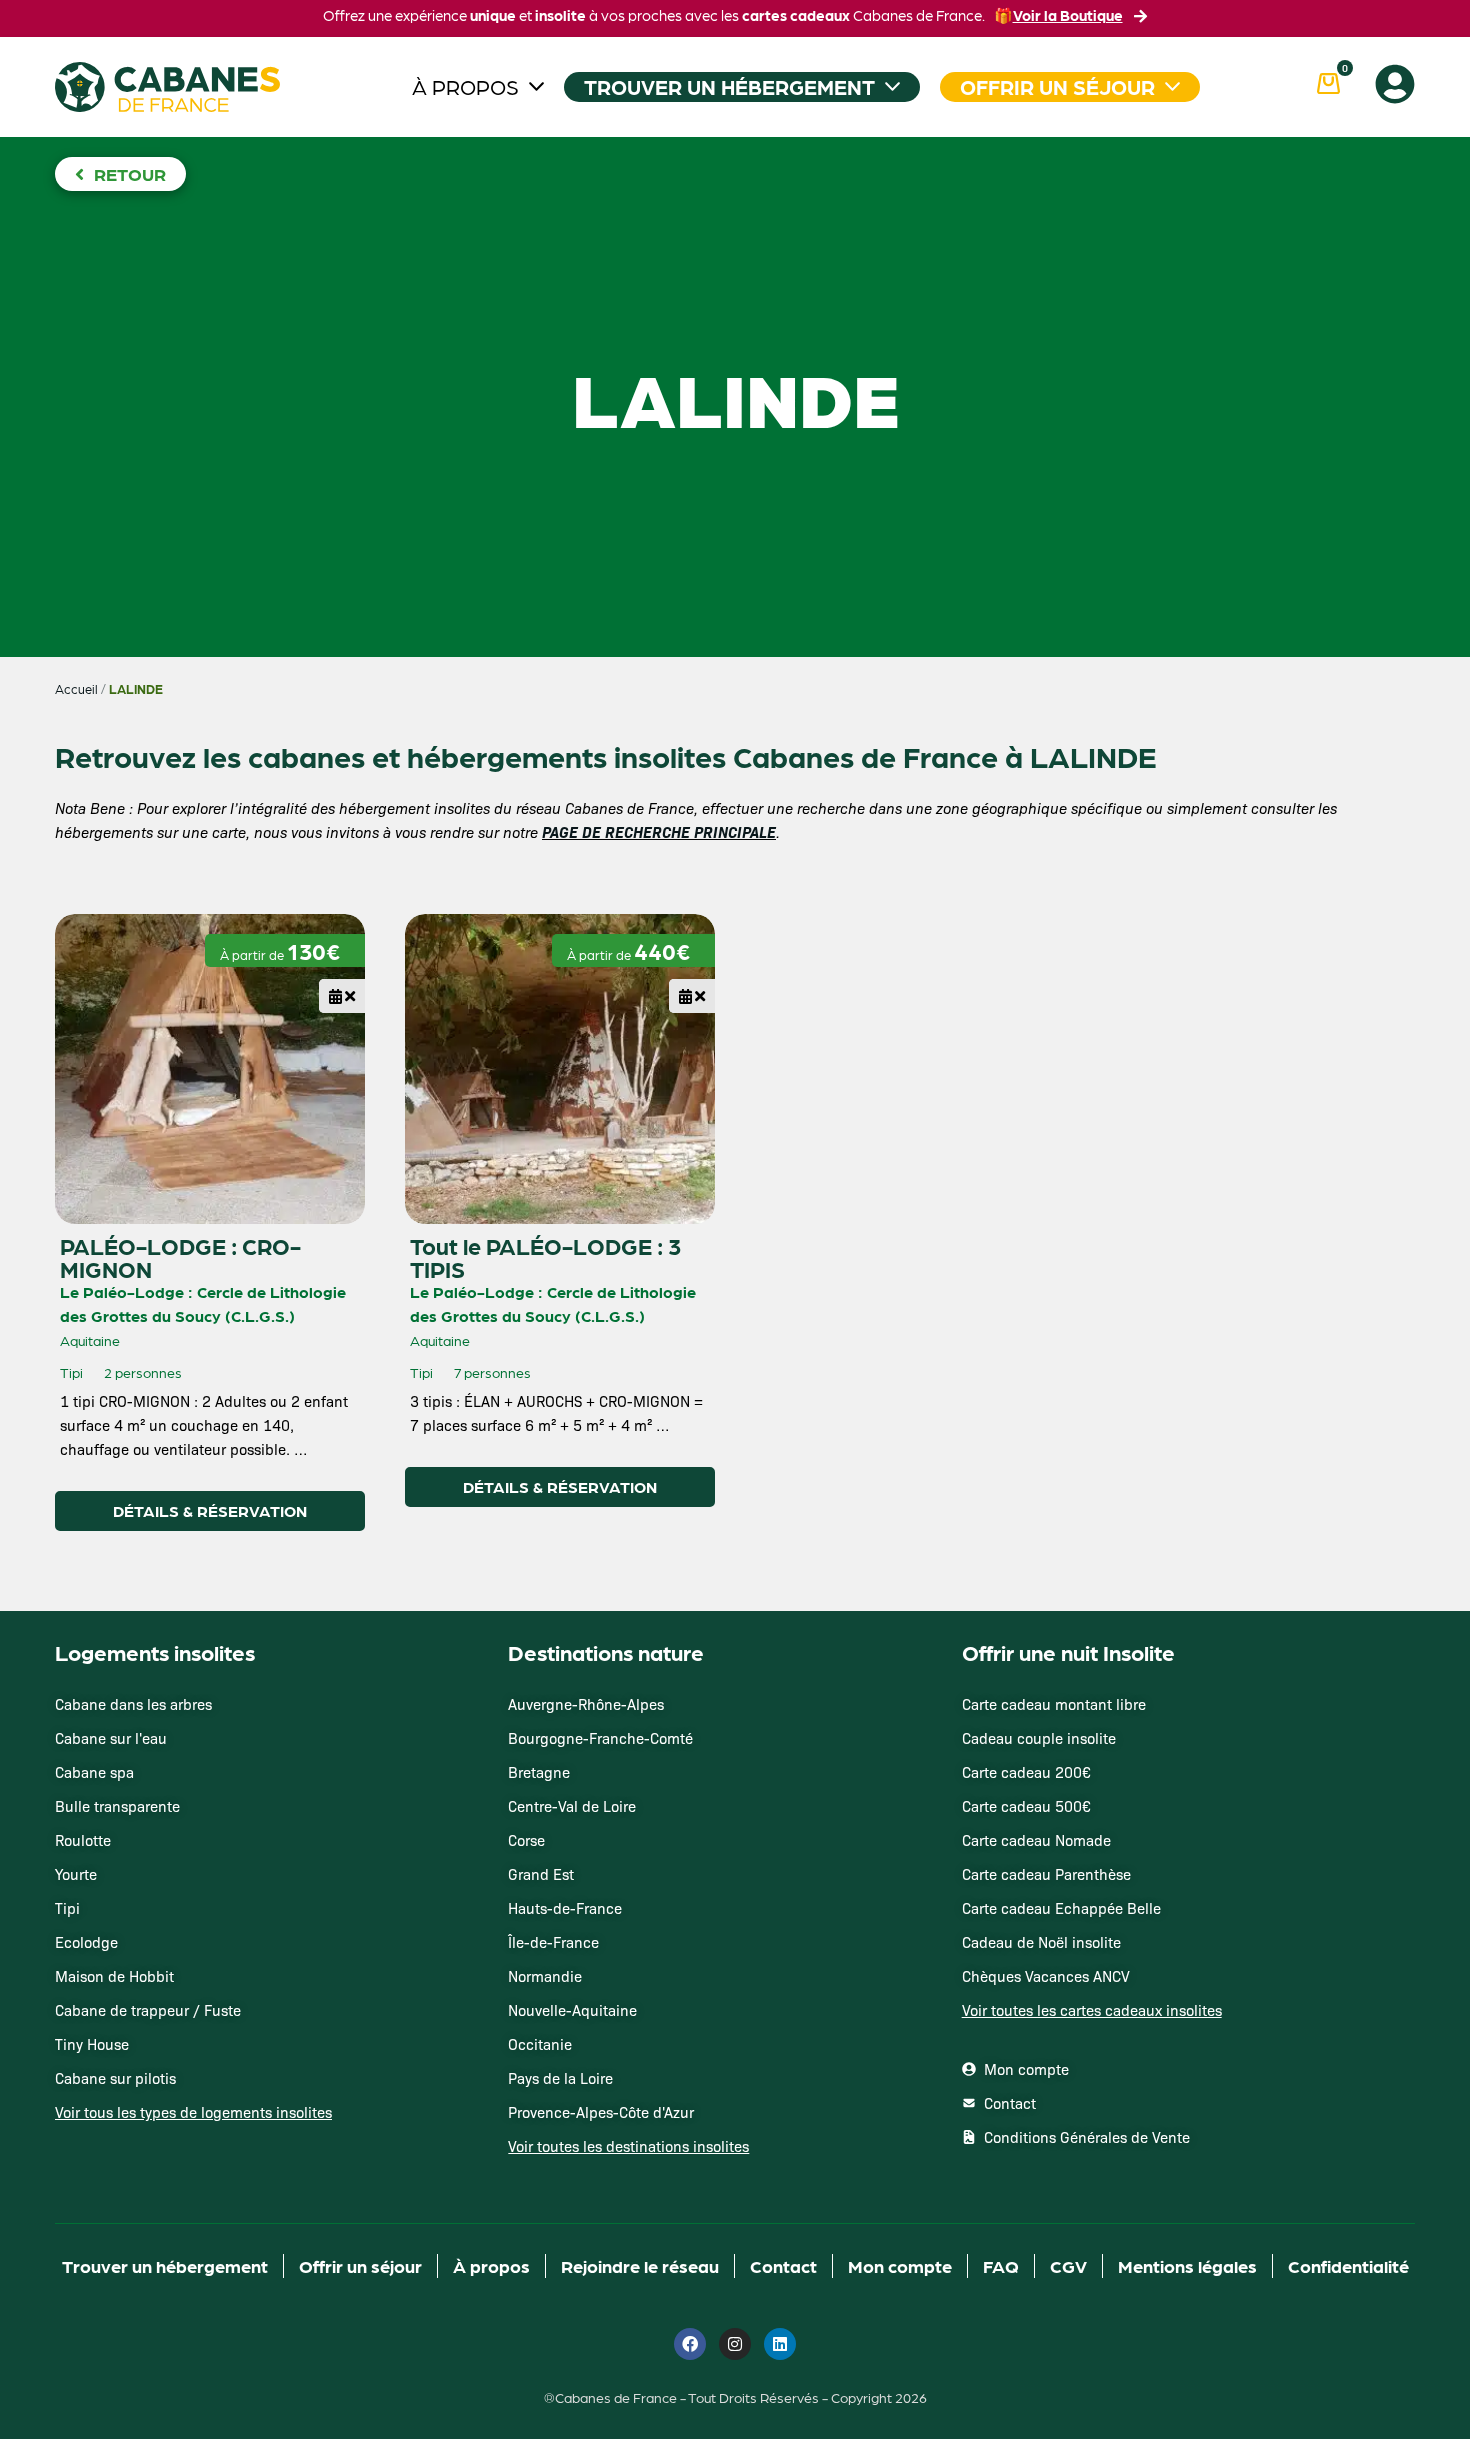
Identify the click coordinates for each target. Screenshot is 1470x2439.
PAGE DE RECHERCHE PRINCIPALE (659, 831)
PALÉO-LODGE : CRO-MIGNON (180, 1257)
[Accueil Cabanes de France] (167, 87)
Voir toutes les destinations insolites (628, 2146)
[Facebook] (690, 2344)
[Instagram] (735, 2344)
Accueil (76, 689)
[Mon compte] (1395, 84)
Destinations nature (606, 1652)
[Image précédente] (88, 954)
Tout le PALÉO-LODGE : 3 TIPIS (545, 1257)
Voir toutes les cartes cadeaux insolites (1092, 2010)
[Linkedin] (780, 2344)
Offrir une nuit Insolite (1068, 1652)
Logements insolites (155, 1652)
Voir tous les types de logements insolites (193, 2112)
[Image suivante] (131, 954)
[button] (342, 988)
